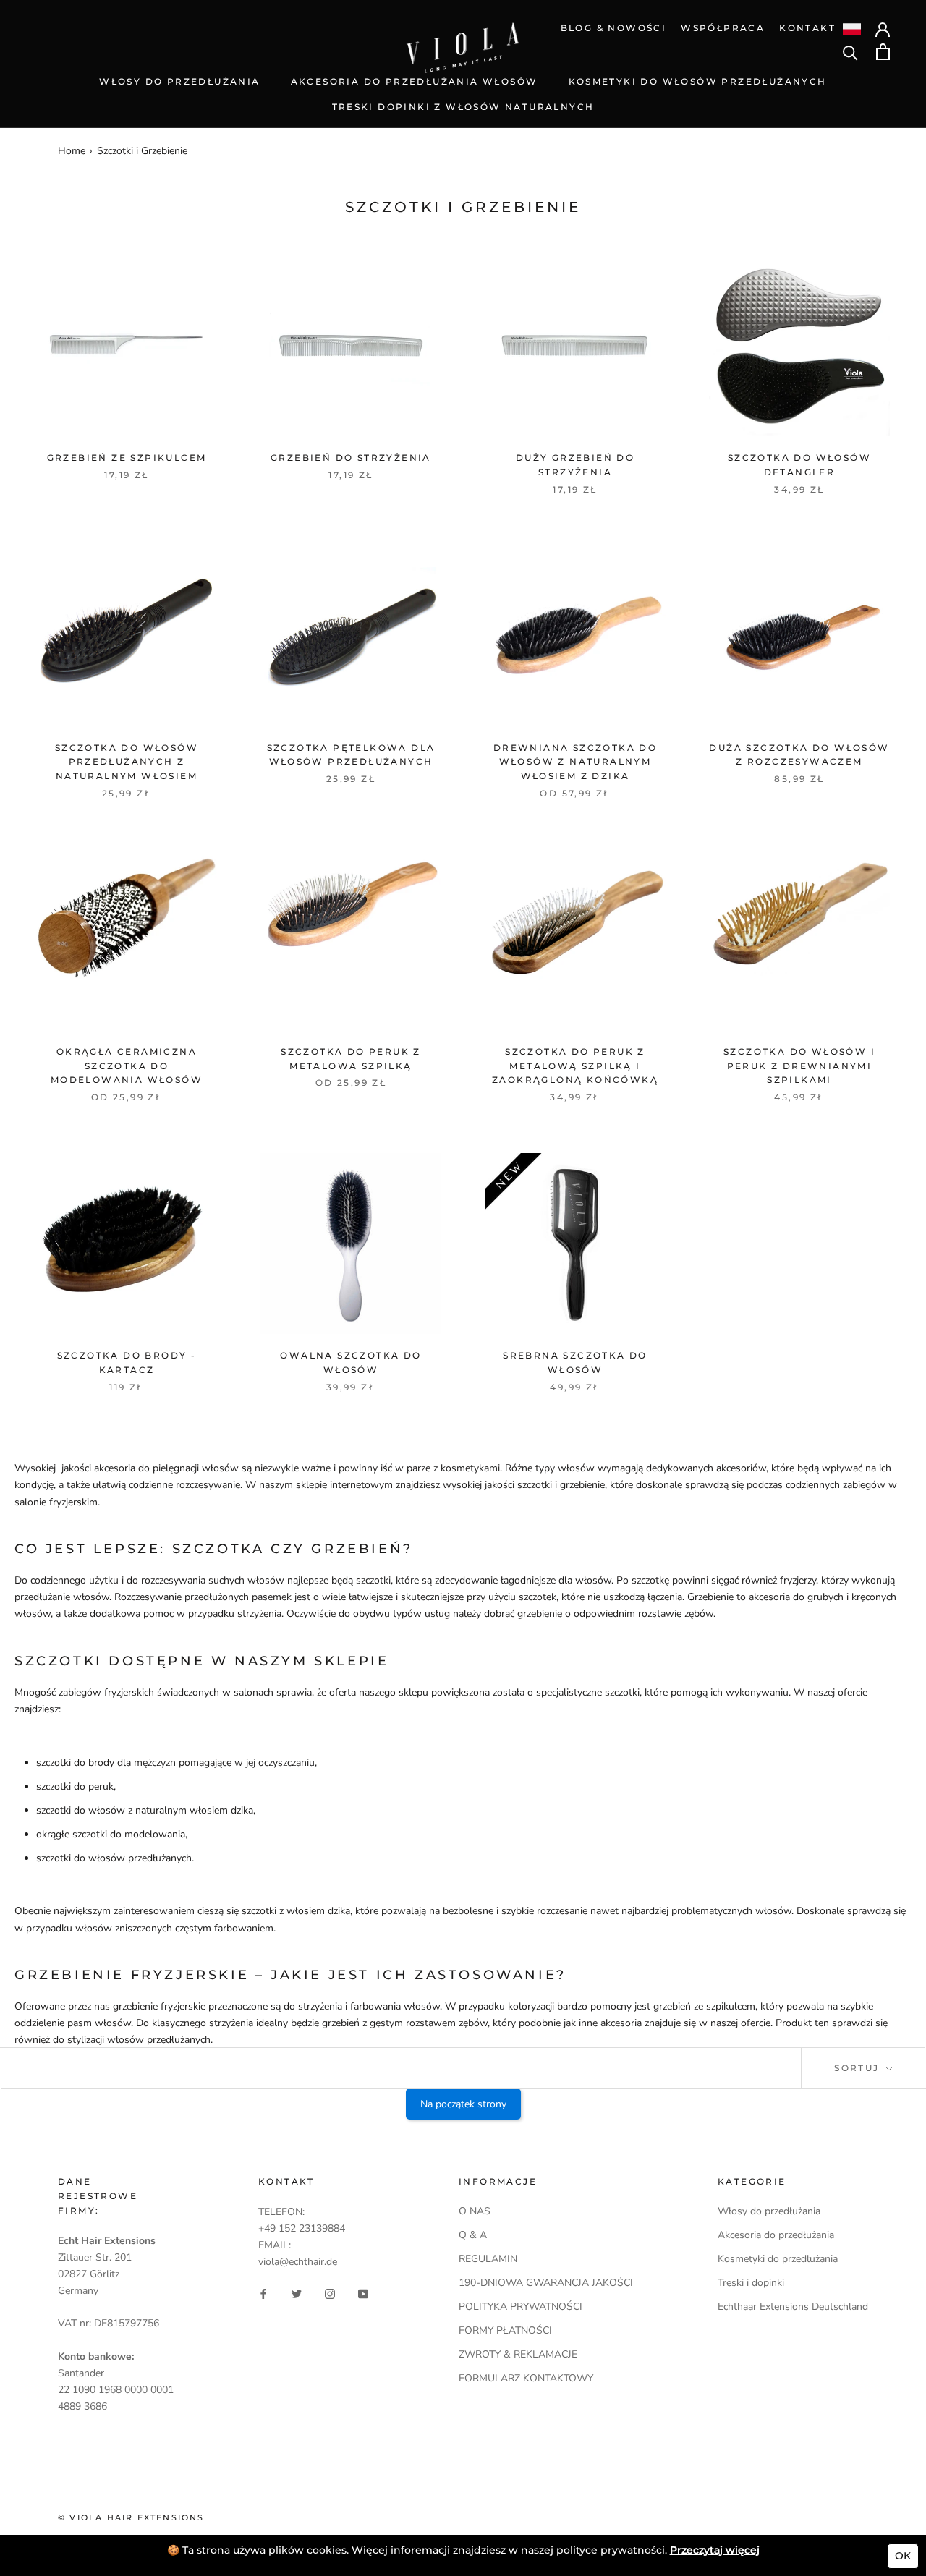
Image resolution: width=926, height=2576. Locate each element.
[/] (463, 31)
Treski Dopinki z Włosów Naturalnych (463, 107)
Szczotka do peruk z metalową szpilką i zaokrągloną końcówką (575, 1066)
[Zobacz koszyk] (883, 52)
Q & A (473, 2235)
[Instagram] (330, 2293)
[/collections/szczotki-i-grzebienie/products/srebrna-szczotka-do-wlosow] (575, 1244)
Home (72, 151)
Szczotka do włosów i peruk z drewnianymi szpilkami (799, 1066)
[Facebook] (263, 2293)
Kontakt (807, 28)
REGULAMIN (488, 2259)
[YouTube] (363, 2293)
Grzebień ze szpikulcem (127, 458)
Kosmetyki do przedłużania (778, 2259)
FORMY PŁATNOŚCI (505, 2330)
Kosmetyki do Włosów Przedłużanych (698, 81)
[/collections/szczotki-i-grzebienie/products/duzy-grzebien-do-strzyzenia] (575, 346)
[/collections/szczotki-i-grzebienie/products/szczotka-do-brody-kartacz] (127, 1244)
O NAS (475, 2211)
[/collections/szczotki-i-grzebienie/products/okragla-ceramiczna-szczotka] (127, 940)
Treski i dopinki (751, 2283)
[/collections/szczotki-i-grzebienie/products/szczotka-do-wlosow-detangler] (799, 346)
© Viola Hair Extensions (131, 2517)
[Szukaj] (850, 52)
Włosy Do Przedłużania (179, 81)
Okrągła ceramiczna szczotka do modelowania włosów (127, 1066)
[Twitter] (297, 2293)
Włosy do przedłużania (769, 2211)
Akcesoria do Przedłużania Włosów (415, 81)
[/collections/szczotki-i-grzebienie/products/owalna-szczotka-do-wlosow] (351, 1244)
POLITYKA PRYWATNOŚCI (521, 2307)
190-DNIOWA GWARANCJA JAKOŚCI (546, 2283)
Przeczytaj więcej (715, 2550)
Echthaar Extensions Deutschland (793, 2307)
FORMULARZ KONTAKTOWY (526, 2378)
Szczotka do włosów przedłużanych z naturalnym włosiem (127, 762)
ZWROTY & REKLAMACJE (518, 2354)
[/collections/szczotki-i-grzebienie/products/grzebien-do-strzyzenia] (351, 346)
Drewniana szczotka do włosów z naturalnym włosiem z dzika (575, 762)
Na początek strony (463, 2104)
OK (903, 2556)
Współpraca (723, 28)
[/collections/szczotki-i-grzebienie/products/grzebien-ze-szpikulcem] (127, 346)
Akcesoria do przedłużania (776, 2235)
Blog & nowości (614, 28)
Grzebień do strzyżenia (351, 458)
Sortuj (859, 2068)
